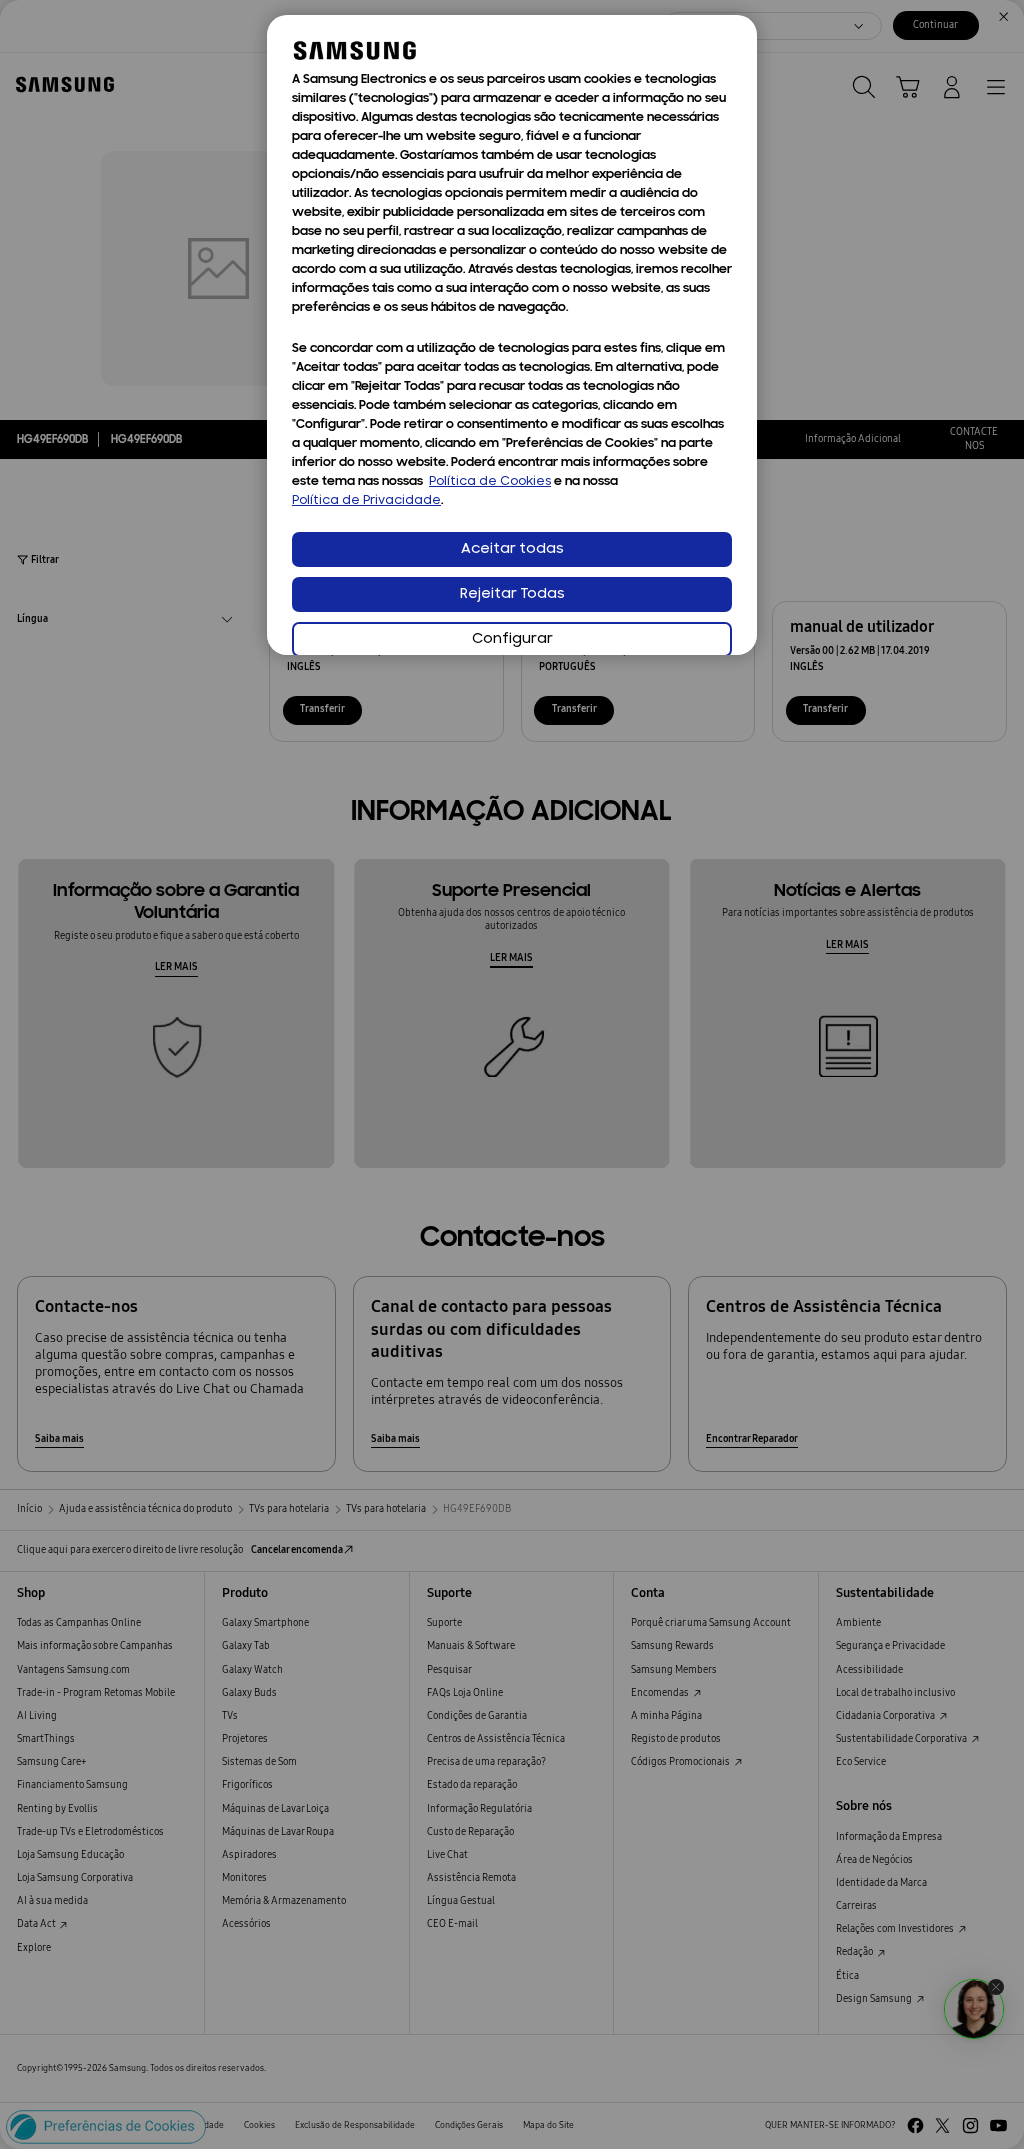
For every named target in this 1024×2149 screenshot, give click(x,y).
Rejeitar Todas (512, 594)
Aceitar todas (512, 549)
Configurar (512, 639)
